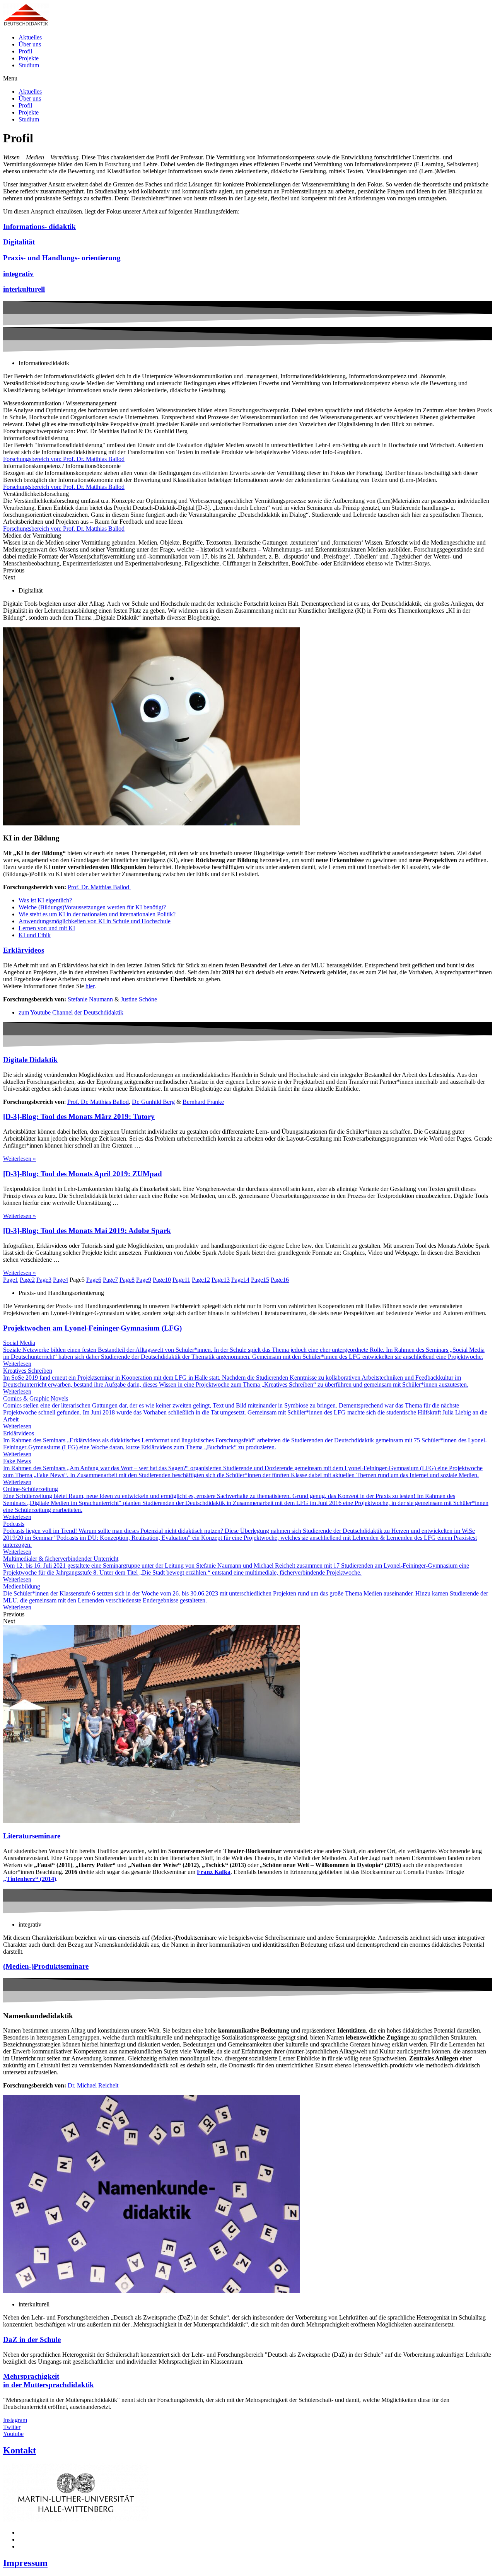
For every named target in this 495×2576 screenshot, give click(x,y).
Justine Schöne (140, 999)
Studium (29, 65)
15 (260, 1280)
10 (162, 1280)
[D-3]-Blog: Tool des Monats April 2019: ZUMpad (83, 1174)
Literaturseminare (32, 1836)
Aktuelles (30, 37)
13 (221, 1280)
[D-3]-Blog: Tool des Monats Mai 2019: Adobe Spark (87, 1231)
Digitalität (19, 242)
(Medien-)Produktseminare (46, 1966)
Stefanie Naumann (90, 999)
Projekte (29, 58)
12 (201, 1280)
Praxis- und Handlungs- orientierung (62, 258)
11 (181, 1280)
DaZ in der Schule (32, 2339)
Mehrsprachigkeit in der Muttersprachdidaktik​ (49, 2380)
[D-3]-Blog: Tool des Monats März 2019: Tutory (79, 1116)
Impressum (25, 2563)
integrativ (18, 274)
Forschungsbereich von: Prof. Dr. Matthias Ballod (64, 459)
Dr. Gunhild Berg (153, 1102)
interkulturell (24, 289)
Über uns (30, 44)
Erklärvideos (24, 950)
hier (90, 986)
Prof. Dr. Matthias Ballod (99, 887)
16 (280, 1280)
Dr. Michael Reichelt (93, 2085)
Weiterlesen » (20, 1159)
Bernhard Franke (203, 1102)
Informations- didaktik (39, 226)
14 (240, 1280)
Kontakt (20, 2450)
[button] (247, 79)
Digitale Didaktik (30, 1060)
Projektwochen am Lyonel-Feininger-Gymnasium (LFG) (92, 1328)
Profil (25, 51)
